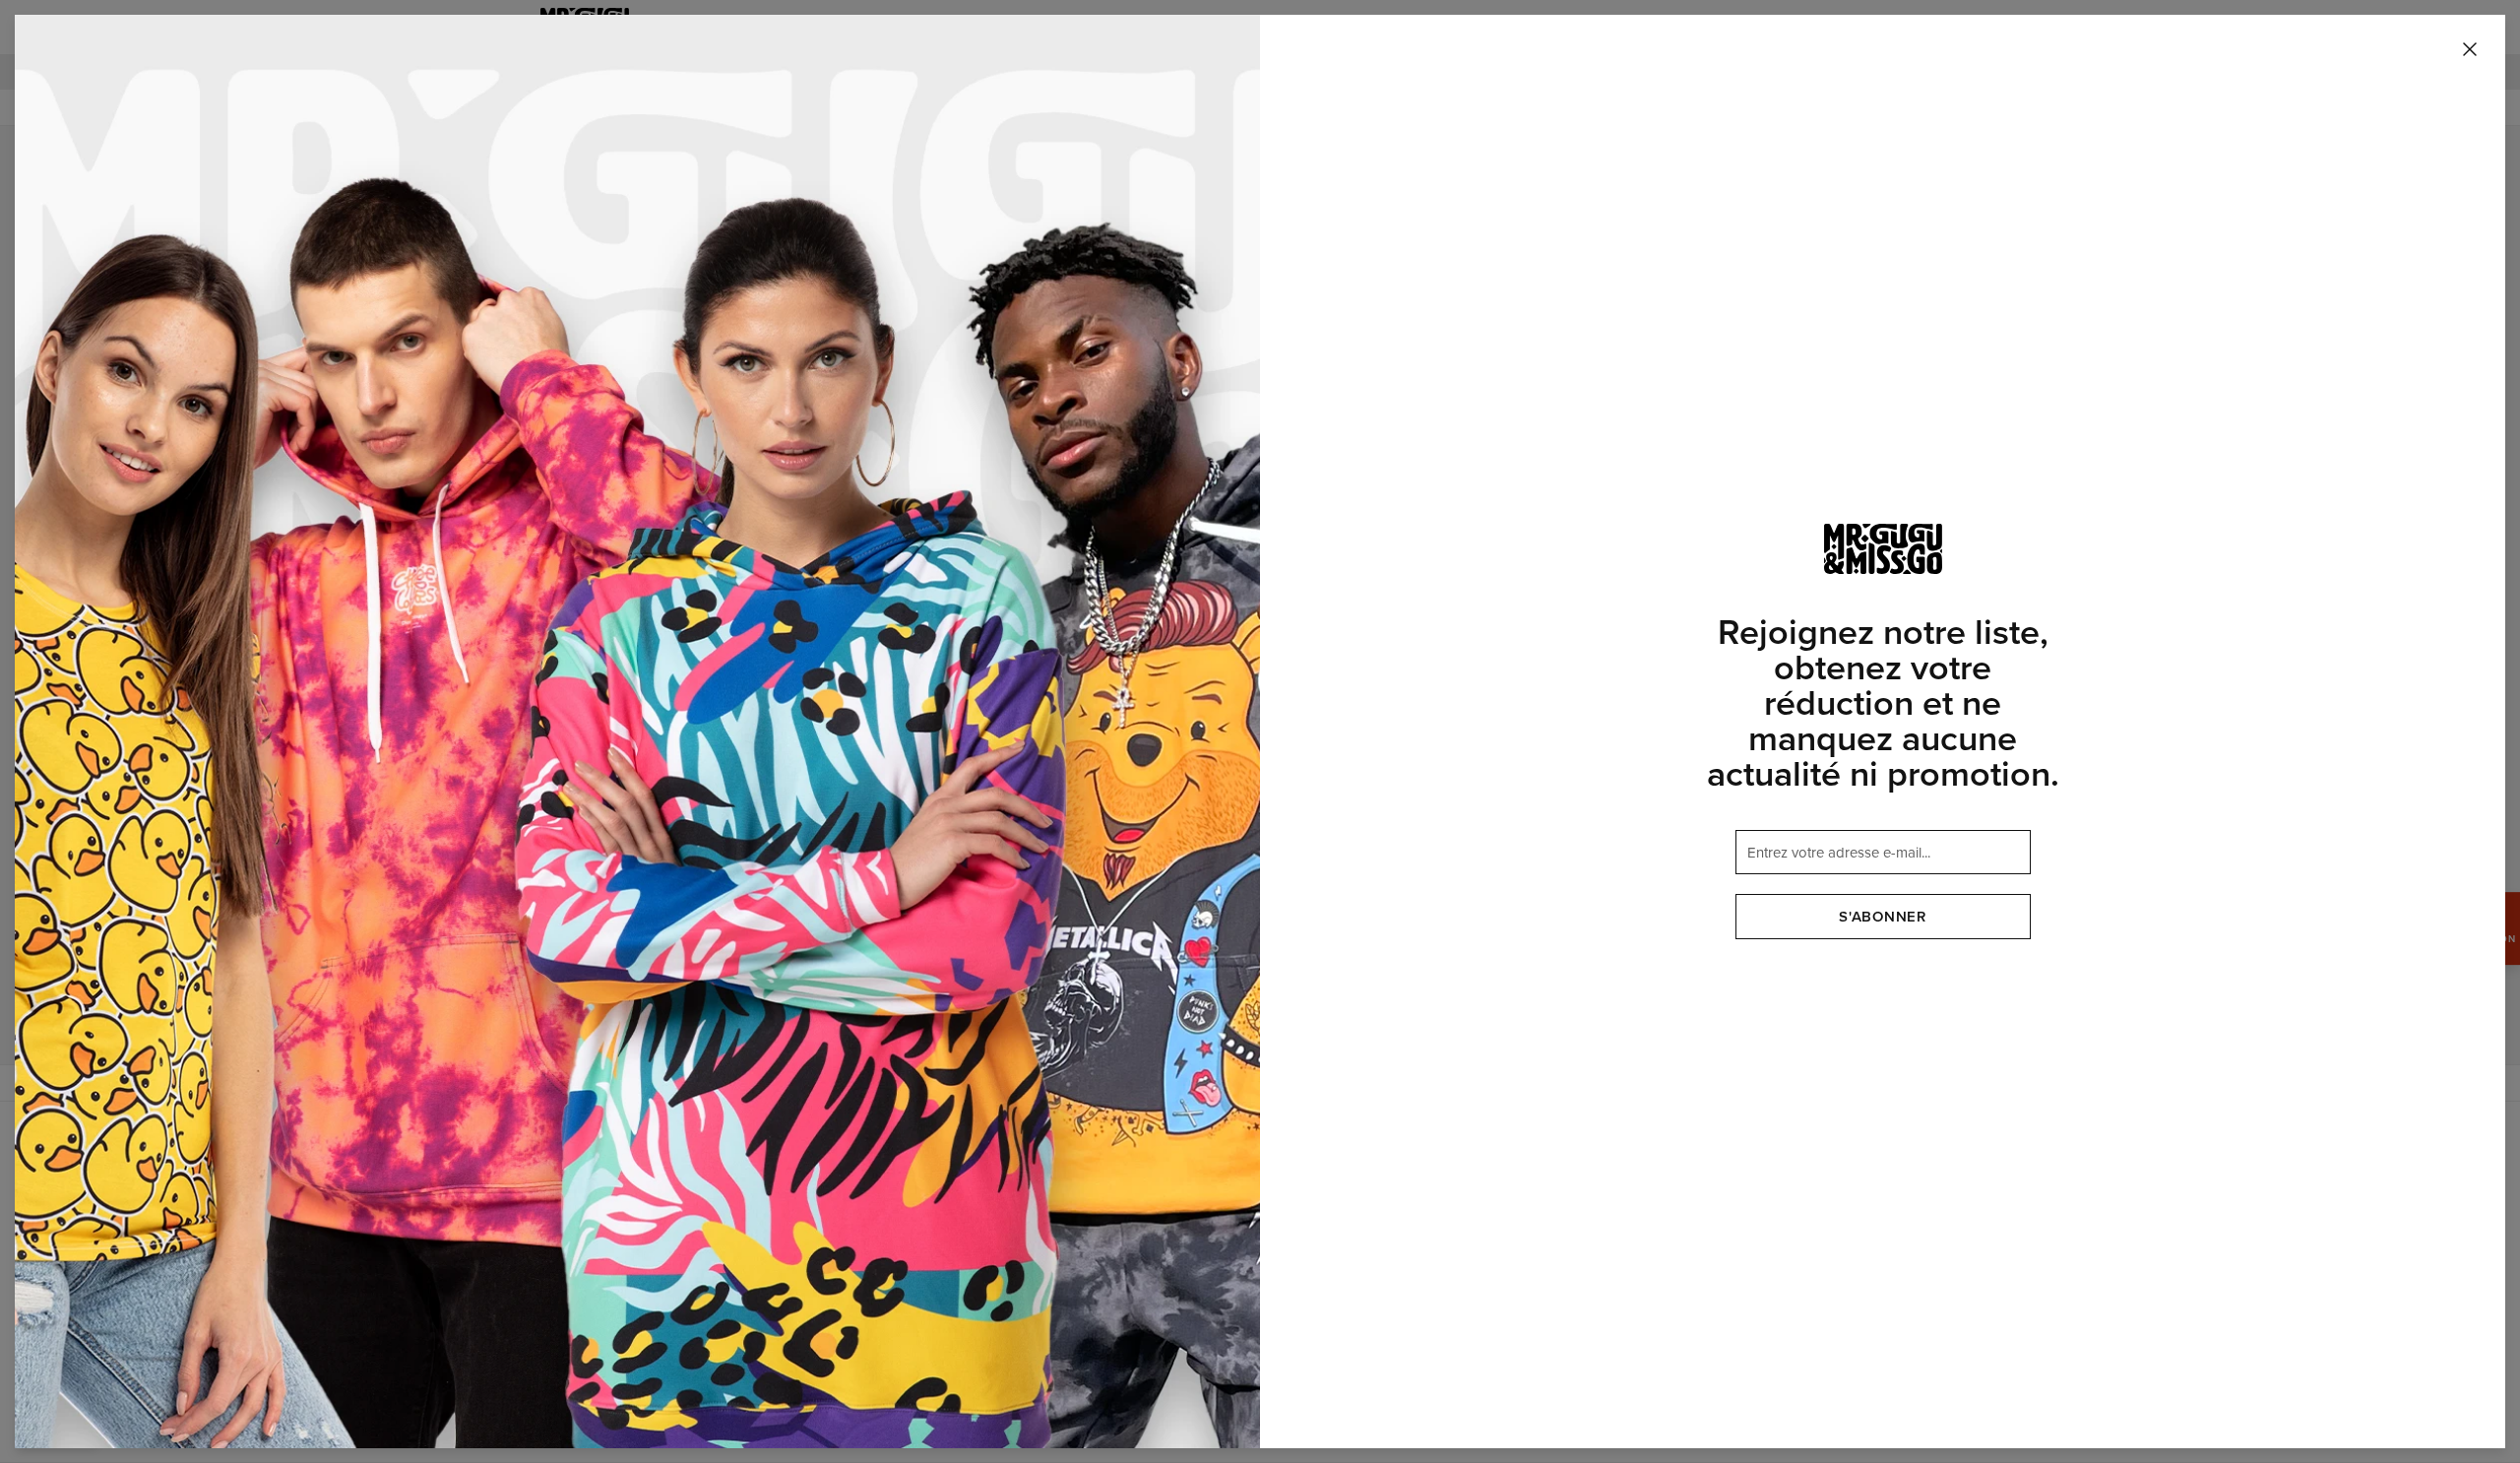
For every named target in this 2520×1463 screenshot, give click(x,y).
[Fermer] (2470, 50)
